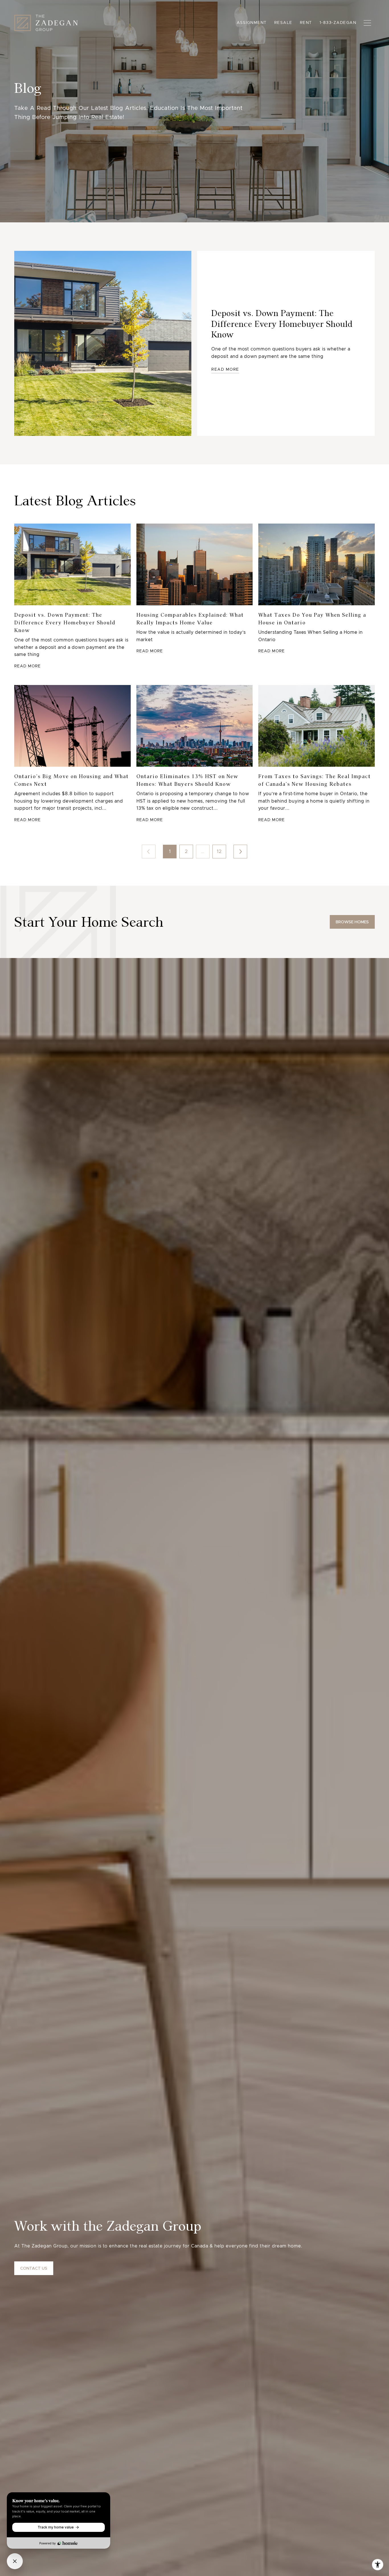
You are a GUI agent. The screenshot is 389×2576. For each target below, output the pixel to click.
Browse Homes (352, 922)
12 (219, 851)
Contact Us (34, 2268)
